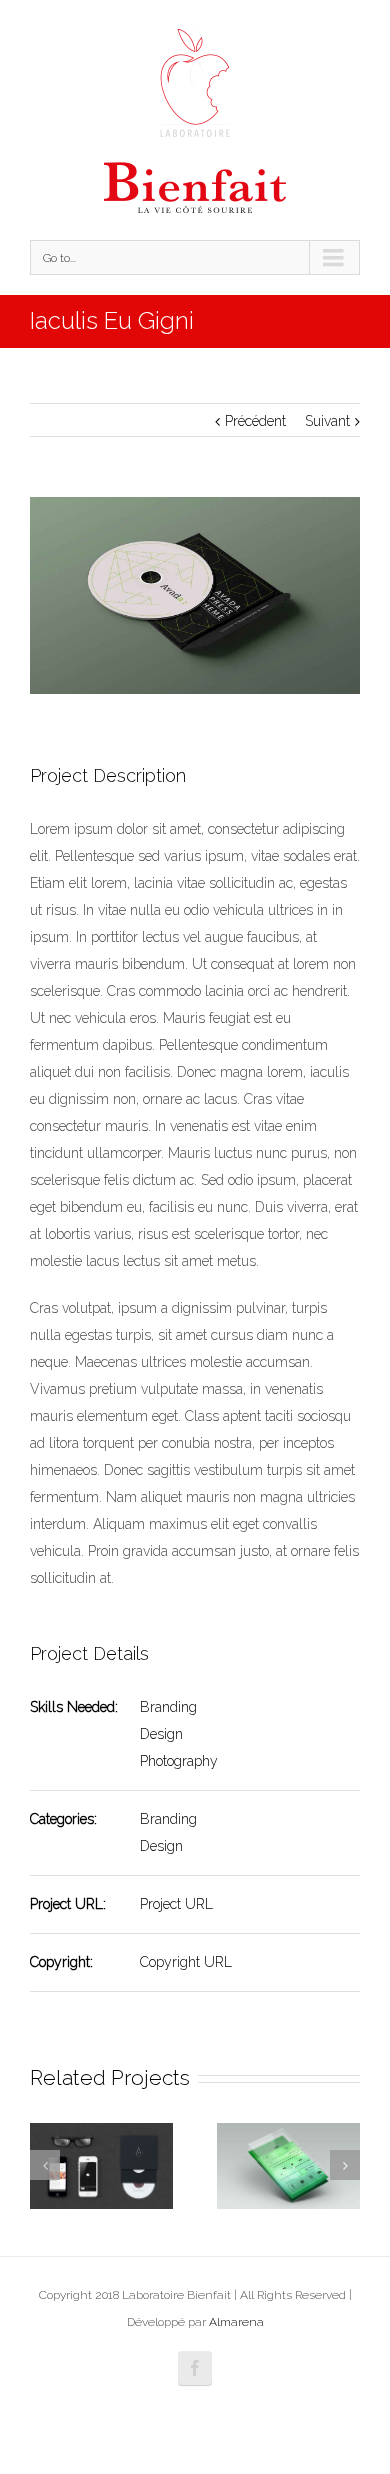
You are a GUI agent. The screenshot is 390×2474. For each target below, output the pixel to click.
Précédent (255, 421)
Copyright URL (186, 1962)
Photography (179, 1761)
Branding (168, 1707)
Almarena (236, 2322)
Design (161, 1734)
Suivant (327, 421)
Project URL (176, 1904)
